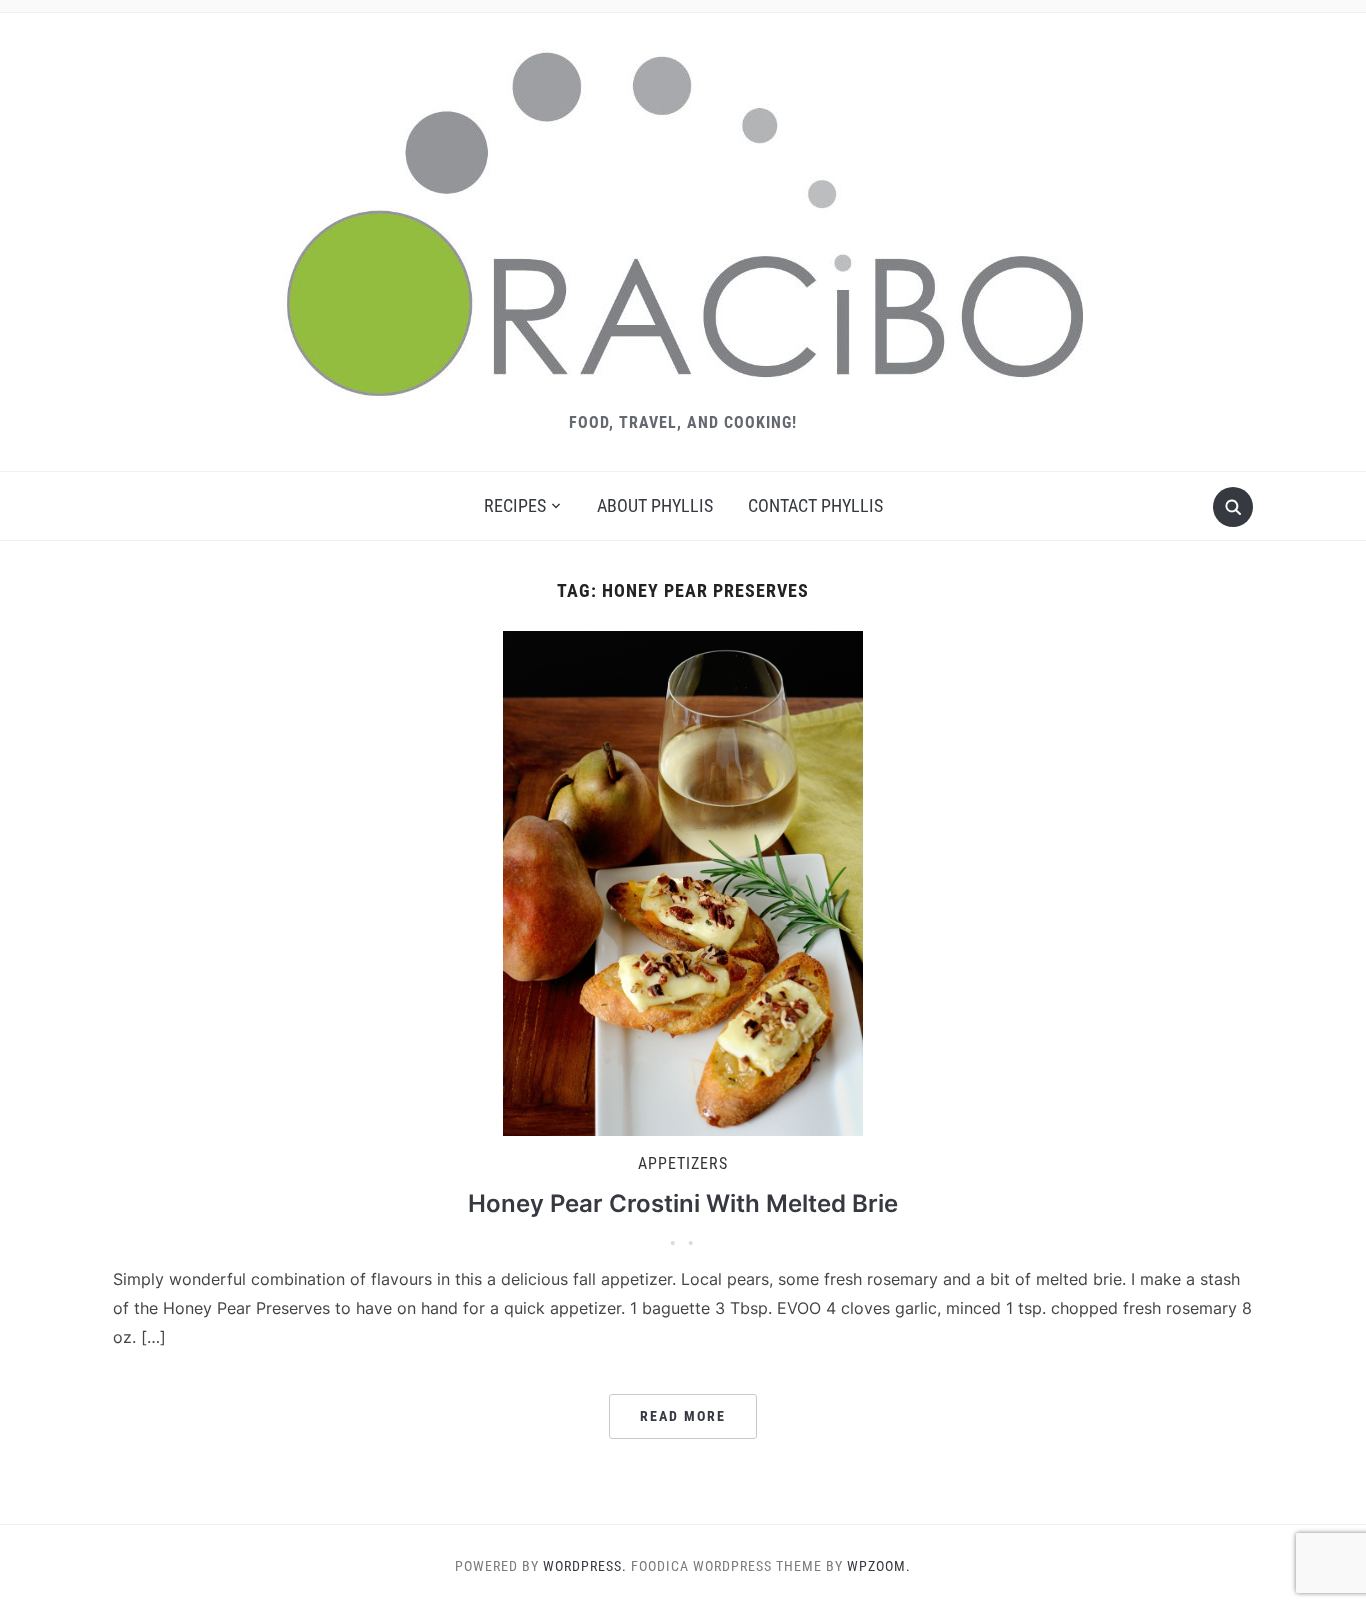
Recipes (515, 505)
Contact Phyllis (815, 505)
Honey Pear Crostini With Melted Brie (683, 1203)
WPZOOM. (879, 1566)
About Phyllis (655, 505)
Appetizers (683, 1163)
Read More (683, 1416)
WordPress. (585, 1566)
